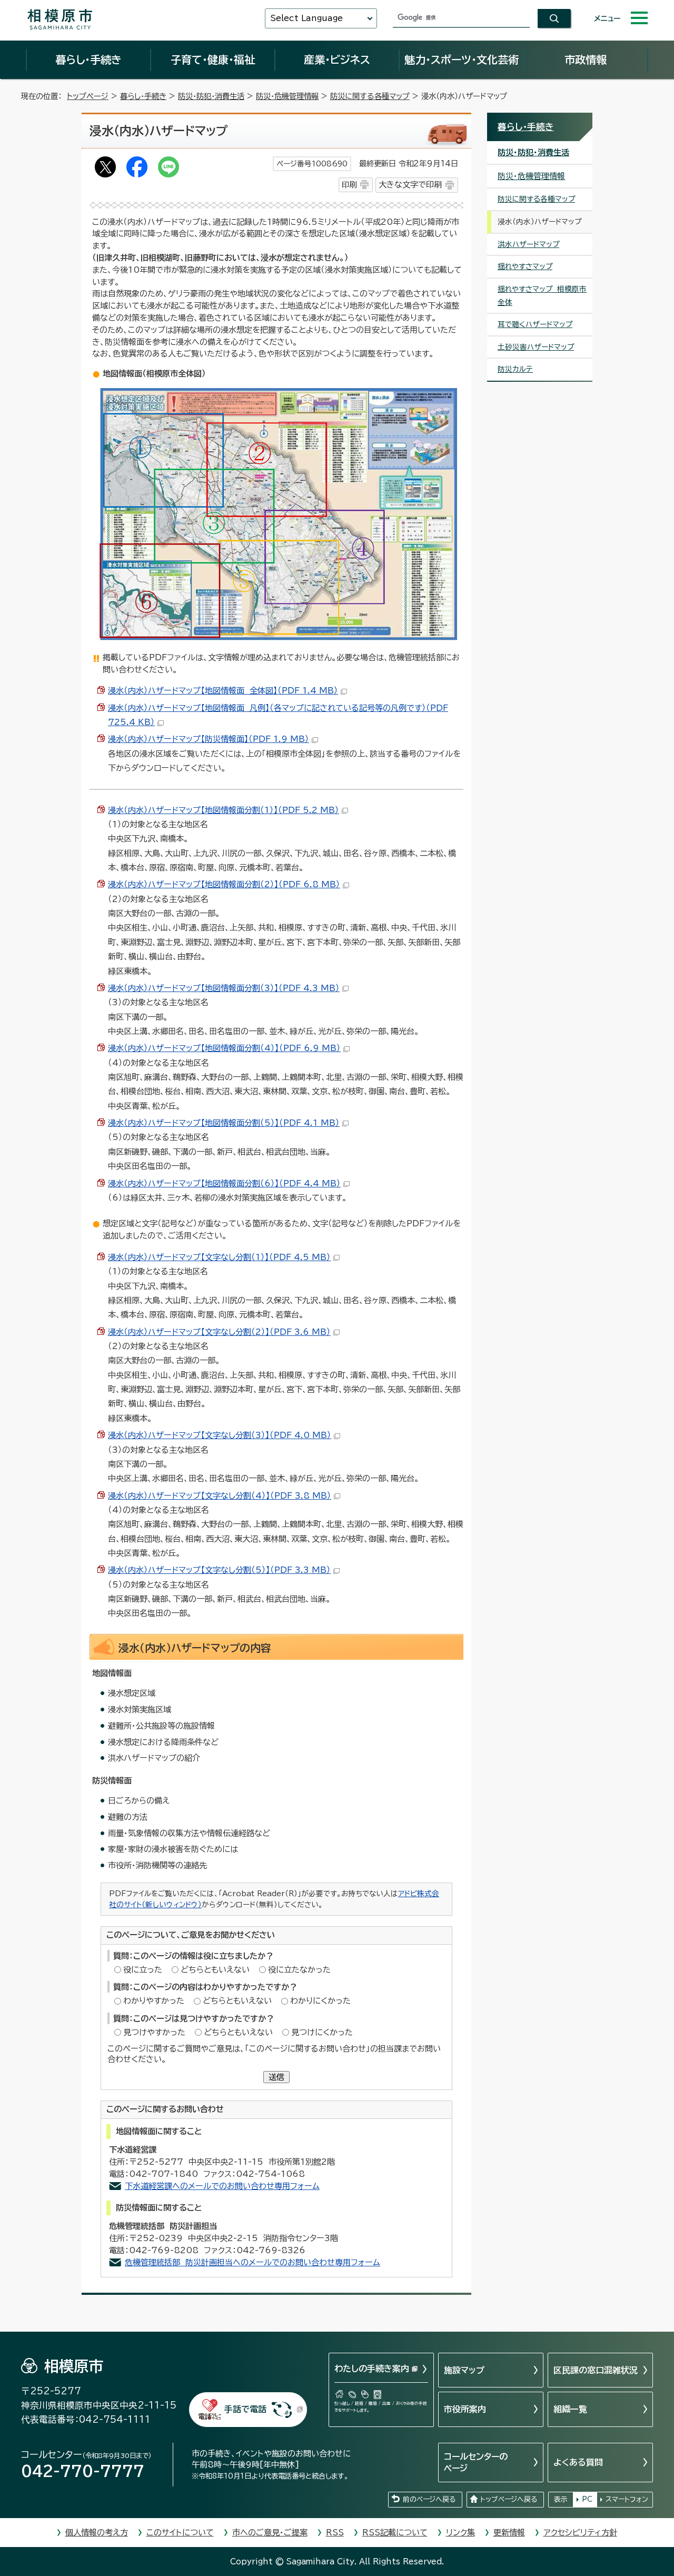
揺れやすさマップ (525, 266)
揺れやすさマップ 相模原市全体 (542, 296)
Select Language (306, 18)
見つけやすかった (154, 2032)
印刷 (349, 185)
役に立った (143, 1970)
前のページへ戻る (429, 2499)
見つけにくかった (322, 2032)
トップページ (88, 96)
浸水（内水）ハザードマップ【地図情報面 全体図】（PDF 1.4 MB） (223, 691)
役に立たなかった (299, 1970)
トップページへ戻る (509, 2499)
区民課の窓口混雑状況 (596, 2370)
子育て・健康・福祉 (213, 60)
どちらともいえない (215, 1970)
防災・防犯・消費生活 (211, 96)
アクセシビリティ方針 (580, 2533)
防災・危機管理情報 (287, 96)
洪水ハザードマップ (528, 244)
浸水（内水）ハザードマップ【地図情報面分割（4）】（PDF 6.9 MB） (224, 1048)
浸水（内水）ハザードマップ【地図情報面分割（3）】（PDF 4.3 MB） (224, 988)
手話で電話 (245, 2409)
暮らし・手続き (88, 60)
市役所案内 (465, 2409)
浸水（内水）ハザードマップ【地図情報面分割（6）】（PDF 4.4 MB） (224, 1183)
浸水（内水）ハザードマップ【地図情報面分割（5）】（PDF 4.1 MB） (224, 1123)
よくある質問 (578, 2462)
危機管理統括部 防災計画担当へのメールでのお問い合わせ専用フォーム (252, 2262)
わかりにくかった (320, 2001)
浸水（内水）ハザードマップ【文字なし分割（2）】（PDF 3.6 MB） (219, 1332)
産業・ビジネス (337, 60)
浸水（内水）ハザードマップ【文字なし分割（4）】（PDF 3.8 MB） (220, 1496)
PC (587, 2499)
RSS (335, 2533)
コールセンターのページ (476, 2462)
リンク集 (460, 2533)
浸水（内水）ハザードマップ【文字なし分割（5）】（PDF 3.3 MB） (219, 1570)
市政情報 (586, 60)
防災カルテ (515, 369)
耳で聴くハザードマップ (535, 324)
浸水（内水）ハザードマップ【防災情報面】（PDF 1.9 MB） (209, 739)
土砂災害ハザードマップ (536, 347)
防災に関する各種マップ (370, 96)
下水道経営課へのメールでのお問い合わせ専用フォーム (222, 2186)
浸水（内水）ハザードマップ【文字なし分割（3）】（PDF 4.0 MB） (220, 1435)
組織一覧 (570, 2409)
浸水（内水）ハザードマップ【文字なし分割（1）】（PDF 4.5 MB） (219, 1257)
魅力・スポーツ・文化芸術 (462, 60)
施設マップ (464, 2370)
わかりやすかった (154, 2001)
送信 (276, 2077)
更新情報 (509, 2533)
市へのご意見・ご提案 (270, 2533)
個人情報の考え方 (97, 2533)
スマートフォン (627, 2499)
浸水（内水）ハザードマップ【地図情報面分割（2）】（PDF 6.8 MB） (224, 884)
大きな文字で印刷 (410, 185)
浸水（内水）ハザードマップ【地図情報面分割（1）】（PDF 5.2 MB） (224, 810)
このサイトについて (180, 2533)
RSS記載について (395, 2533)
